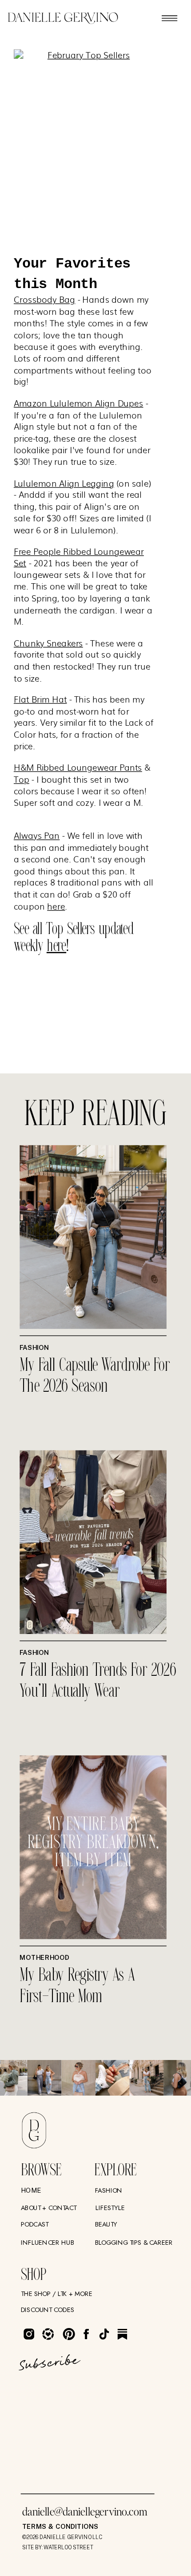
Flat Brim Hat (40, 699)
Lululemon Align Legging (64, 482)
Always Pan (37, 835)
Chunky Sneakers (48, 642)
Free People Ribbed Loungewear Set (79, 557)
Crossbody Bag (44, 299)
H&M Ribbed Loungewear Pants (78, 767)
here (56, 905)
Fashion (34, 1347)
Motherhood (45, 1958)
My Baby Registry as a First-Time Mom (77, 1987)
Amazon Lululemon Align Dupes (79, 403)
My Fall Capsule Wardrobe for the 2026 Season (95, 1376)
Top (22, 779)
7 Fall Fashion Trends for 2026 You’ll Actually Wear (98, 1681)
